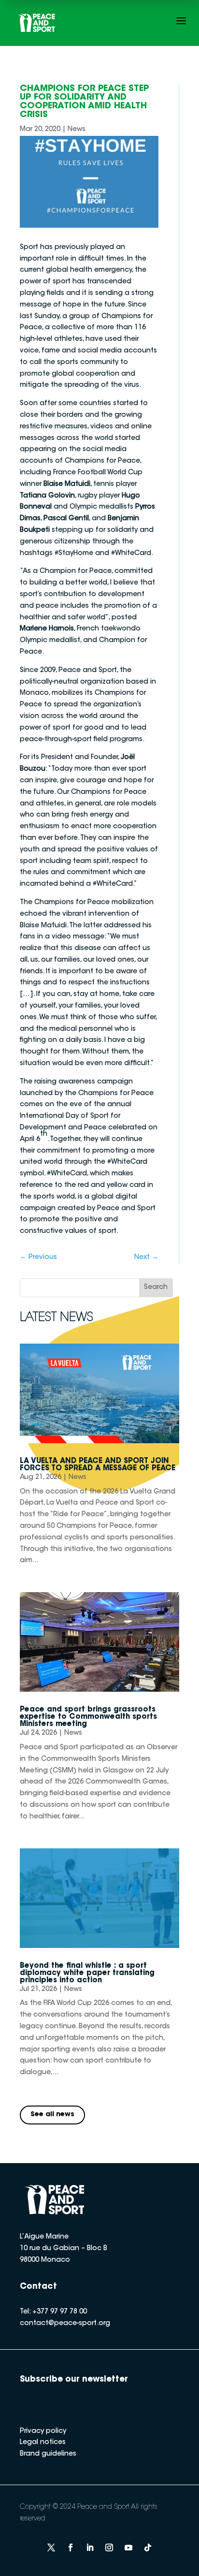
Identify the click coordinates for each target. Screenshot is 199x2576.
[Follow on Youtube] (128, 2547)
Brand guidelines (48, 2454)
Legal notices (43, 2443)
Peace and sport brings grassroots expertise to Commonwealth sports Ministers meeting (88, 1717)
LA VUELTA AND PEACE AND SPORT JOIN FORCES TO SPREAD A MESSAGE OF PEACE (98, 1465)
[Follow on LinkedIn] (90, 2547)
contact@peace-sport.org (65, 2324)
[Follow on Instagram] (109, 2547)
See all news (52, 2115)
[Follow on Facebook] (71, 2547)
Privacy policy (43, 2431)
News (77, 130)
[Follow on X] (51, 2547)
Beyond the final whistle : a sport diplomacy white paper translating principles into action (87, 1973)
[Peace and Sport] (37, 23)
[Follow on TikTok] (148, 2547)
